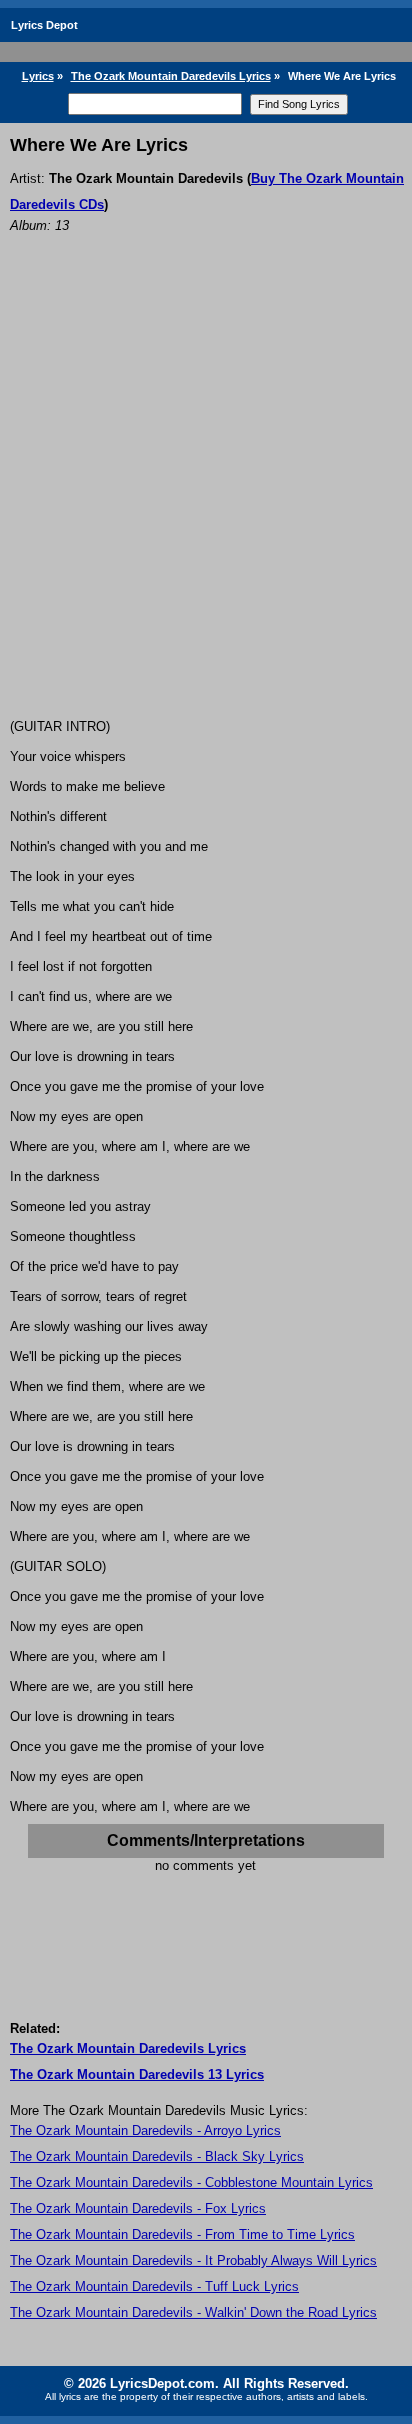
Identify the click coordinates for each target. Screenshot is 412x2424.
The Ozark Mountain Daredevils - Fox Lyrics (138, 2208)
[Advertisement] (206, 503)
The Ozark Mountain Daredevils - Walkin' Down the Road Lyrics (193, 2312)
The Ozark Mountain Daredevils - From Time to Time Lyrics (182, 2234)
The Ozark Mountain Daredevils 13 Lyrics (137, 2074)
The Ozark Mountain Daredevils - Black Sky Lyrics (157, 2156)
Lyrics (38, 76)
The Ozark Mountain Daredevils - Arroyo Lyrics (145, 2130)
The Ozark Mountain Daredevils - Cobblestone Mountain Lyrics (191, 2182)
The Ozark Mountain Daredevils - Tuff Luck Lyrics (154, 2286)
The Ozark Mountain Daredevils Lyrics (171, 76)
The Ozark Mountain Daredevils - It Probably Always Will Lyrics (193, 2260)
